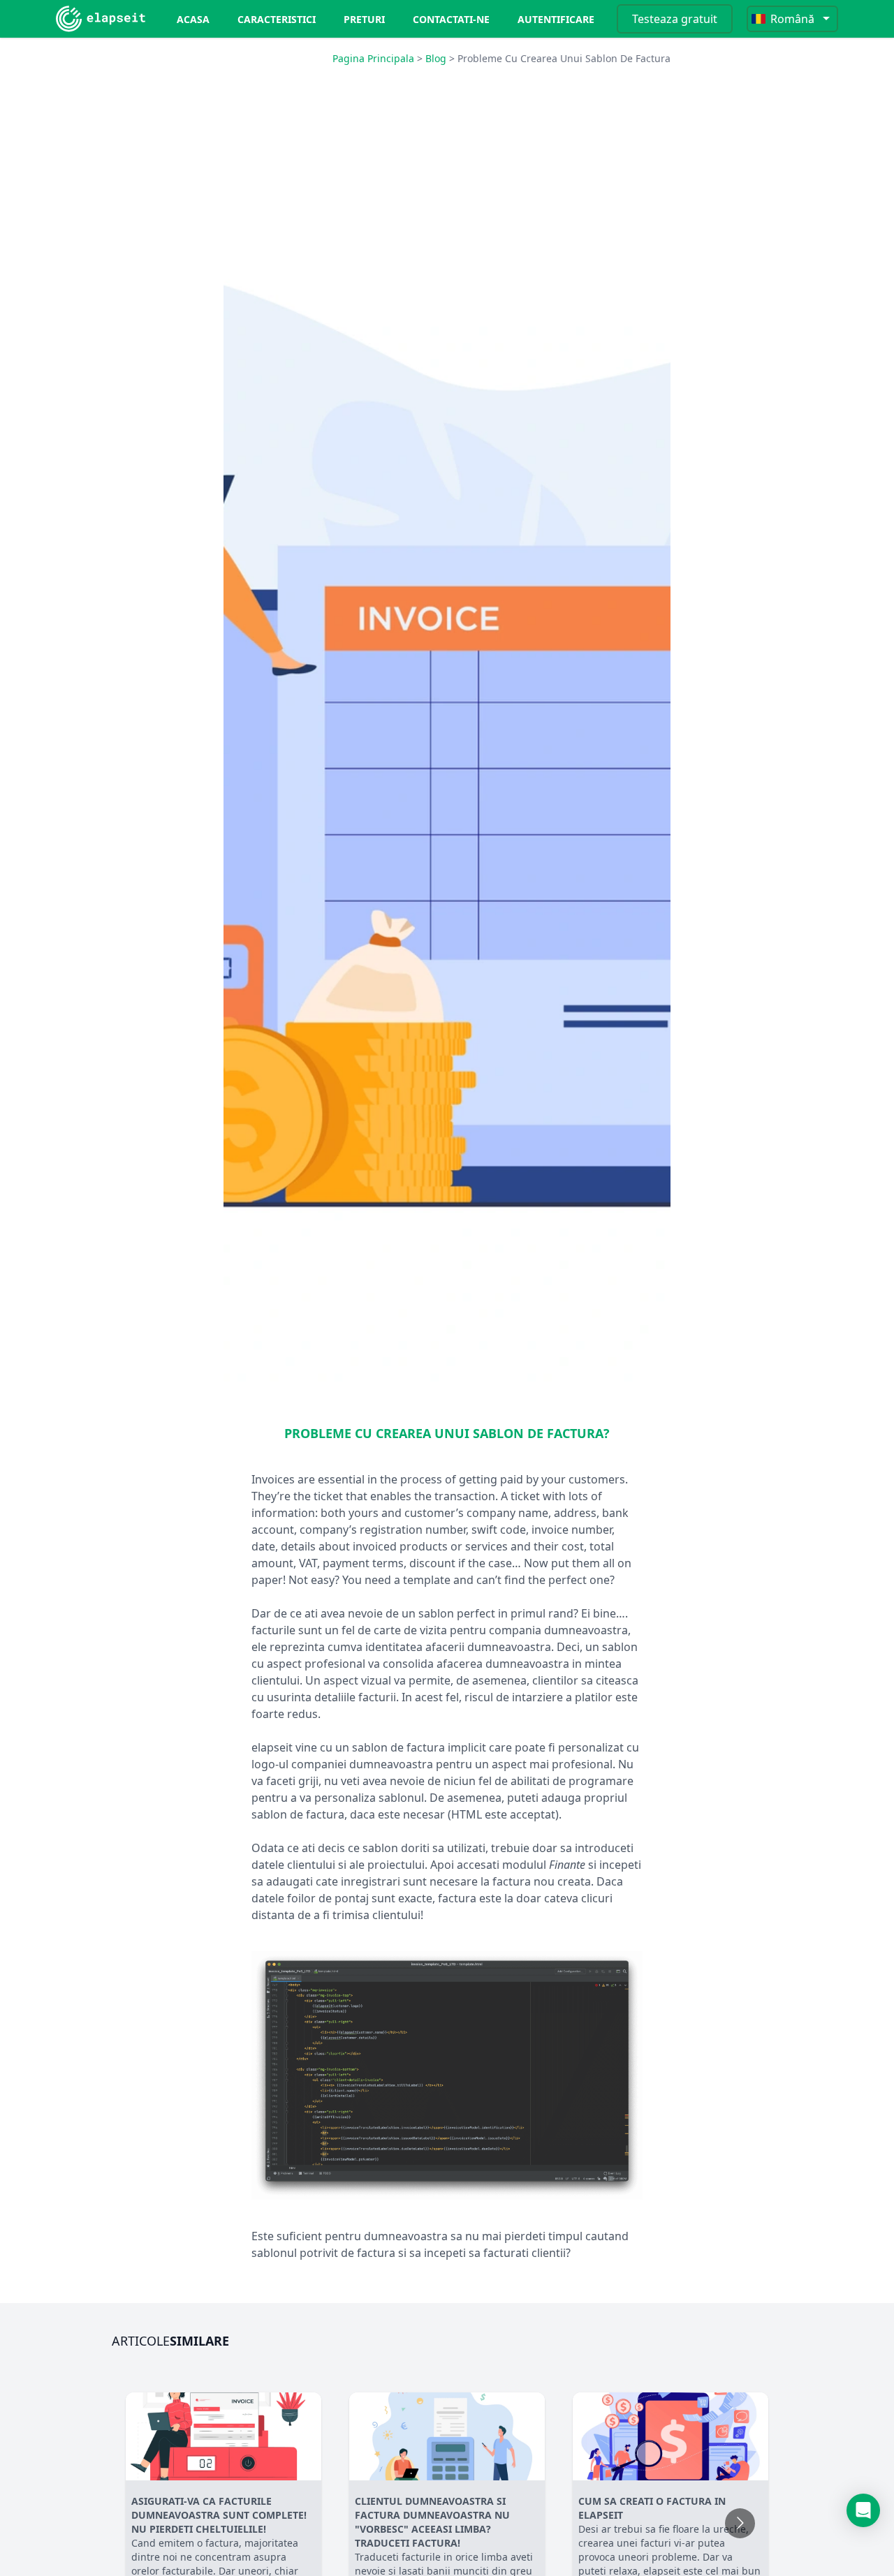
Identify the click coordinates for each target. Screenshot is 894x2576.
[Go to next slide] (740, 2523)
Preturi (364, 19)
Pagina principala (373, 58)
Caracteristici (277, 19)
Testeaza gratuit (675, 19)
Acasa (193, 19)
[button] (863, 2510)
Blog (436, 58)
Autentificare (556, 19)
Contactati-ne (451, 19)
